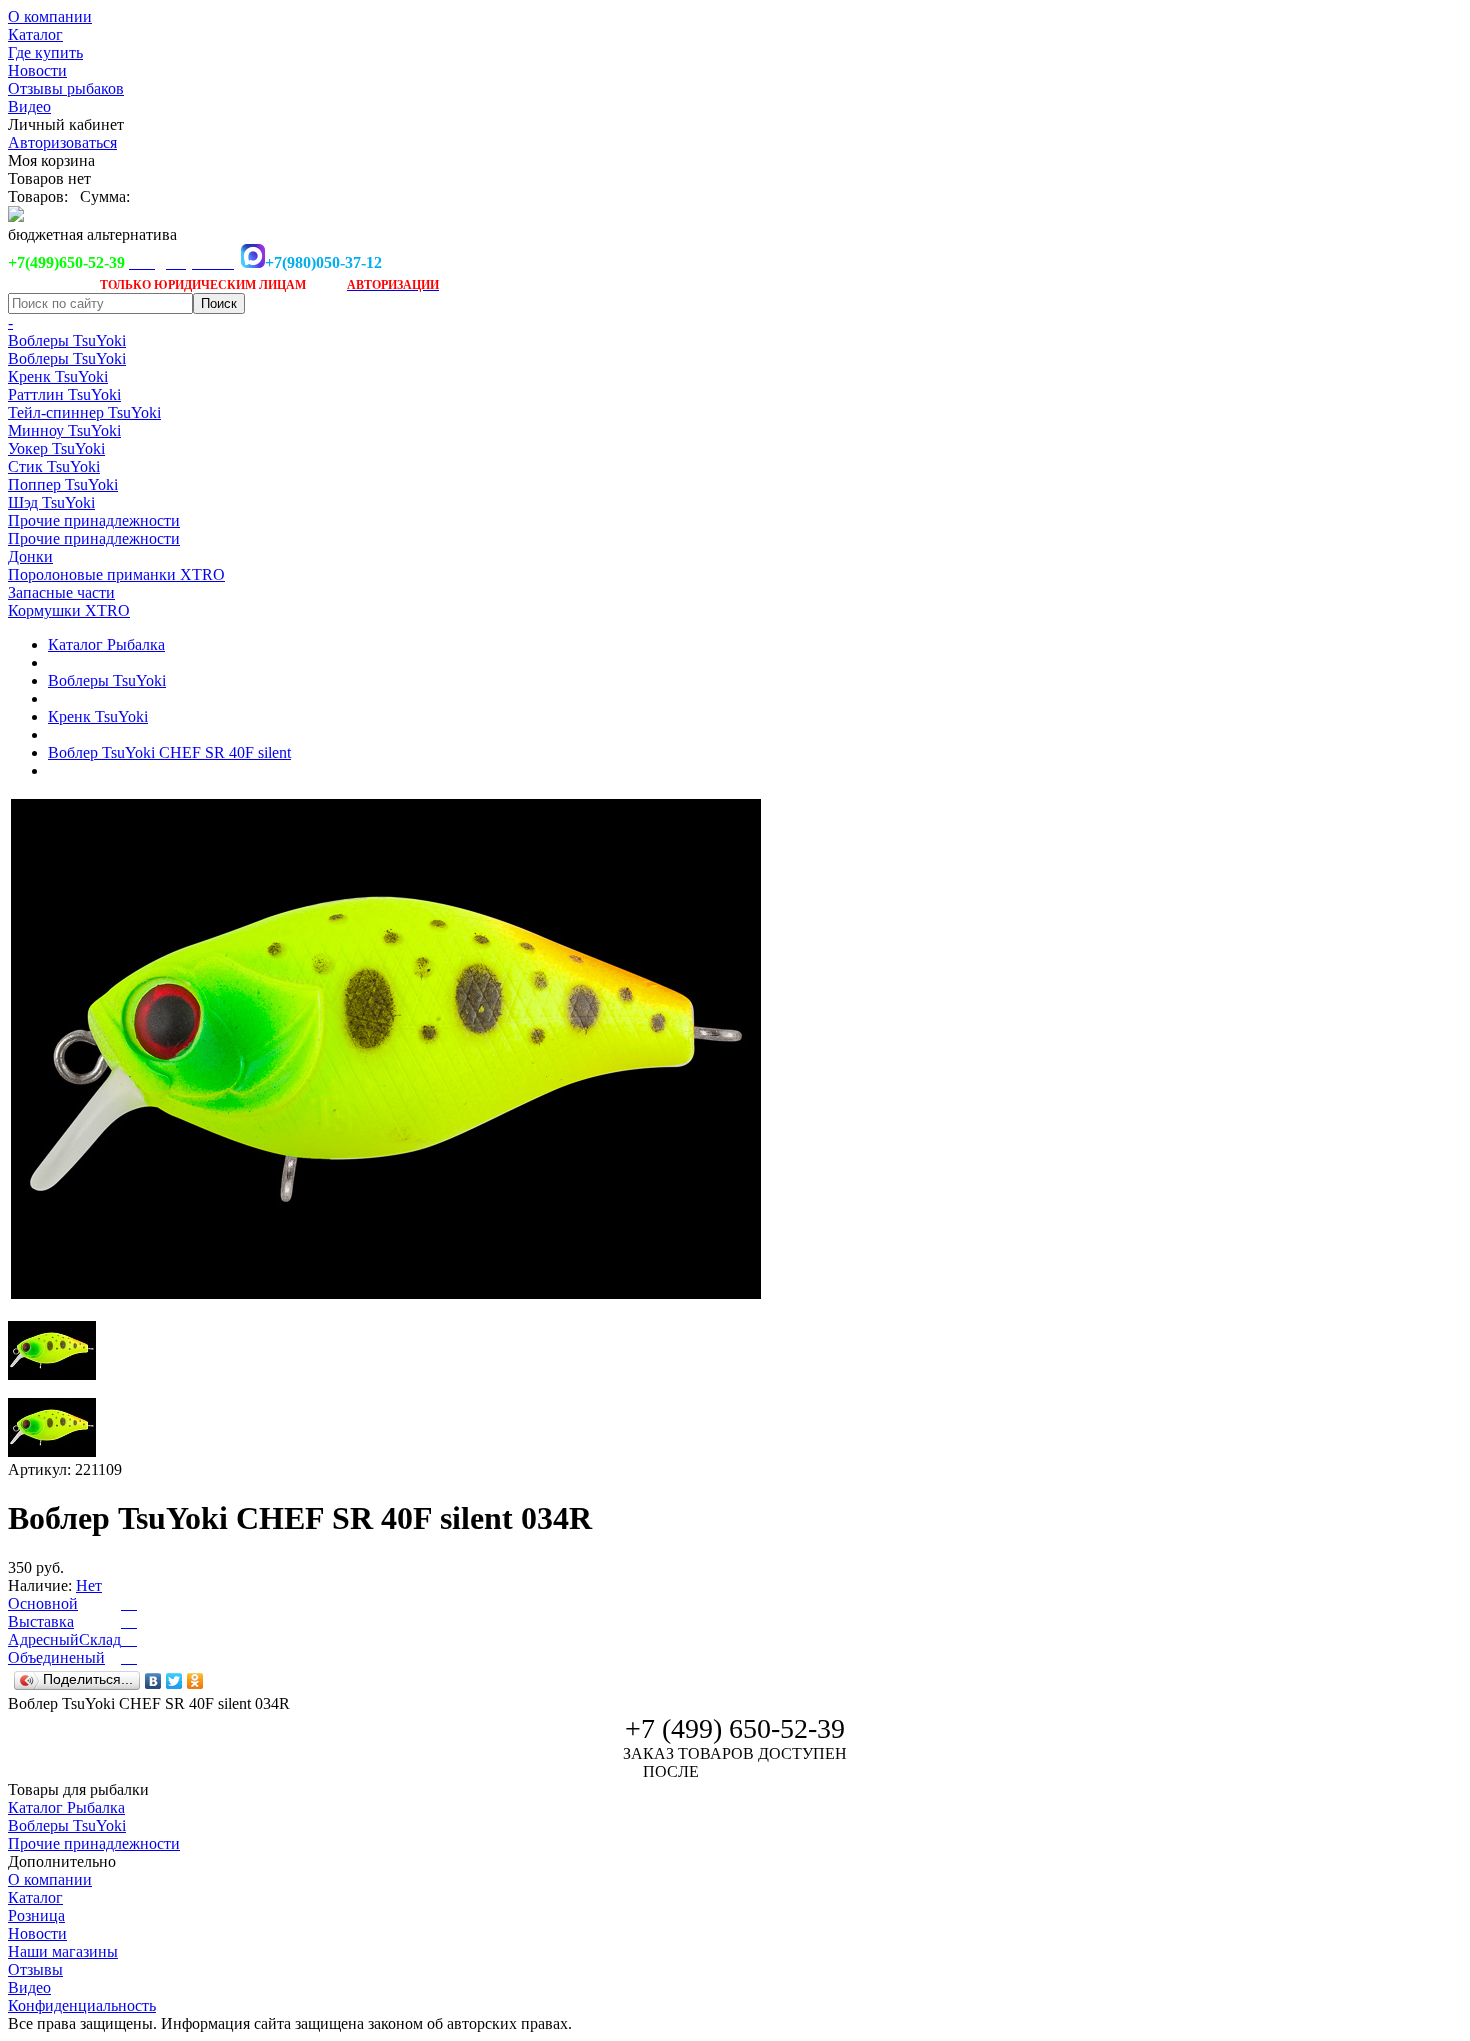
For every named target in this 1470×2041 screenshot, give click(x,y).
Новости (37, 70)
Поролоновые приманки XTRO (116, 574)
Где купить (45, 52)
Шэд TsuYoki (51, 502)
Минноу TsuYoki (64, 430)
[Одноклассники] (195, 1681)
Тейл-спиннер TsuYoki (84, 412)
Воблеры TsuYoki (67, 340)
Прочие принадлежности (94, 520)
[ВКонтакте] (153, 1681)
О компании (50, 16)
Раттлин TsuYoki (64, 394)
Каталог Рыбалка (106, 644)
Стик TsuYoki (54, 466)
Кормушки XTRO (69, 610)
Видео (29, 106)
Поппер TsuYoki (63, 484)
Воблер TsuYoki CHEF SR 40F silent (169, 752)
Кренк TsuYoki (58, 376)
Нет (89, 1585)
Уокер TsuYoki (56, 448)
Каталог (35, 34)
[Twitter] (174, 1681)
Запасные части (61, 592)
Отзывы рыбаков (66, 88)
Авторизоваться (62, 142)
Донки (30, 556)
